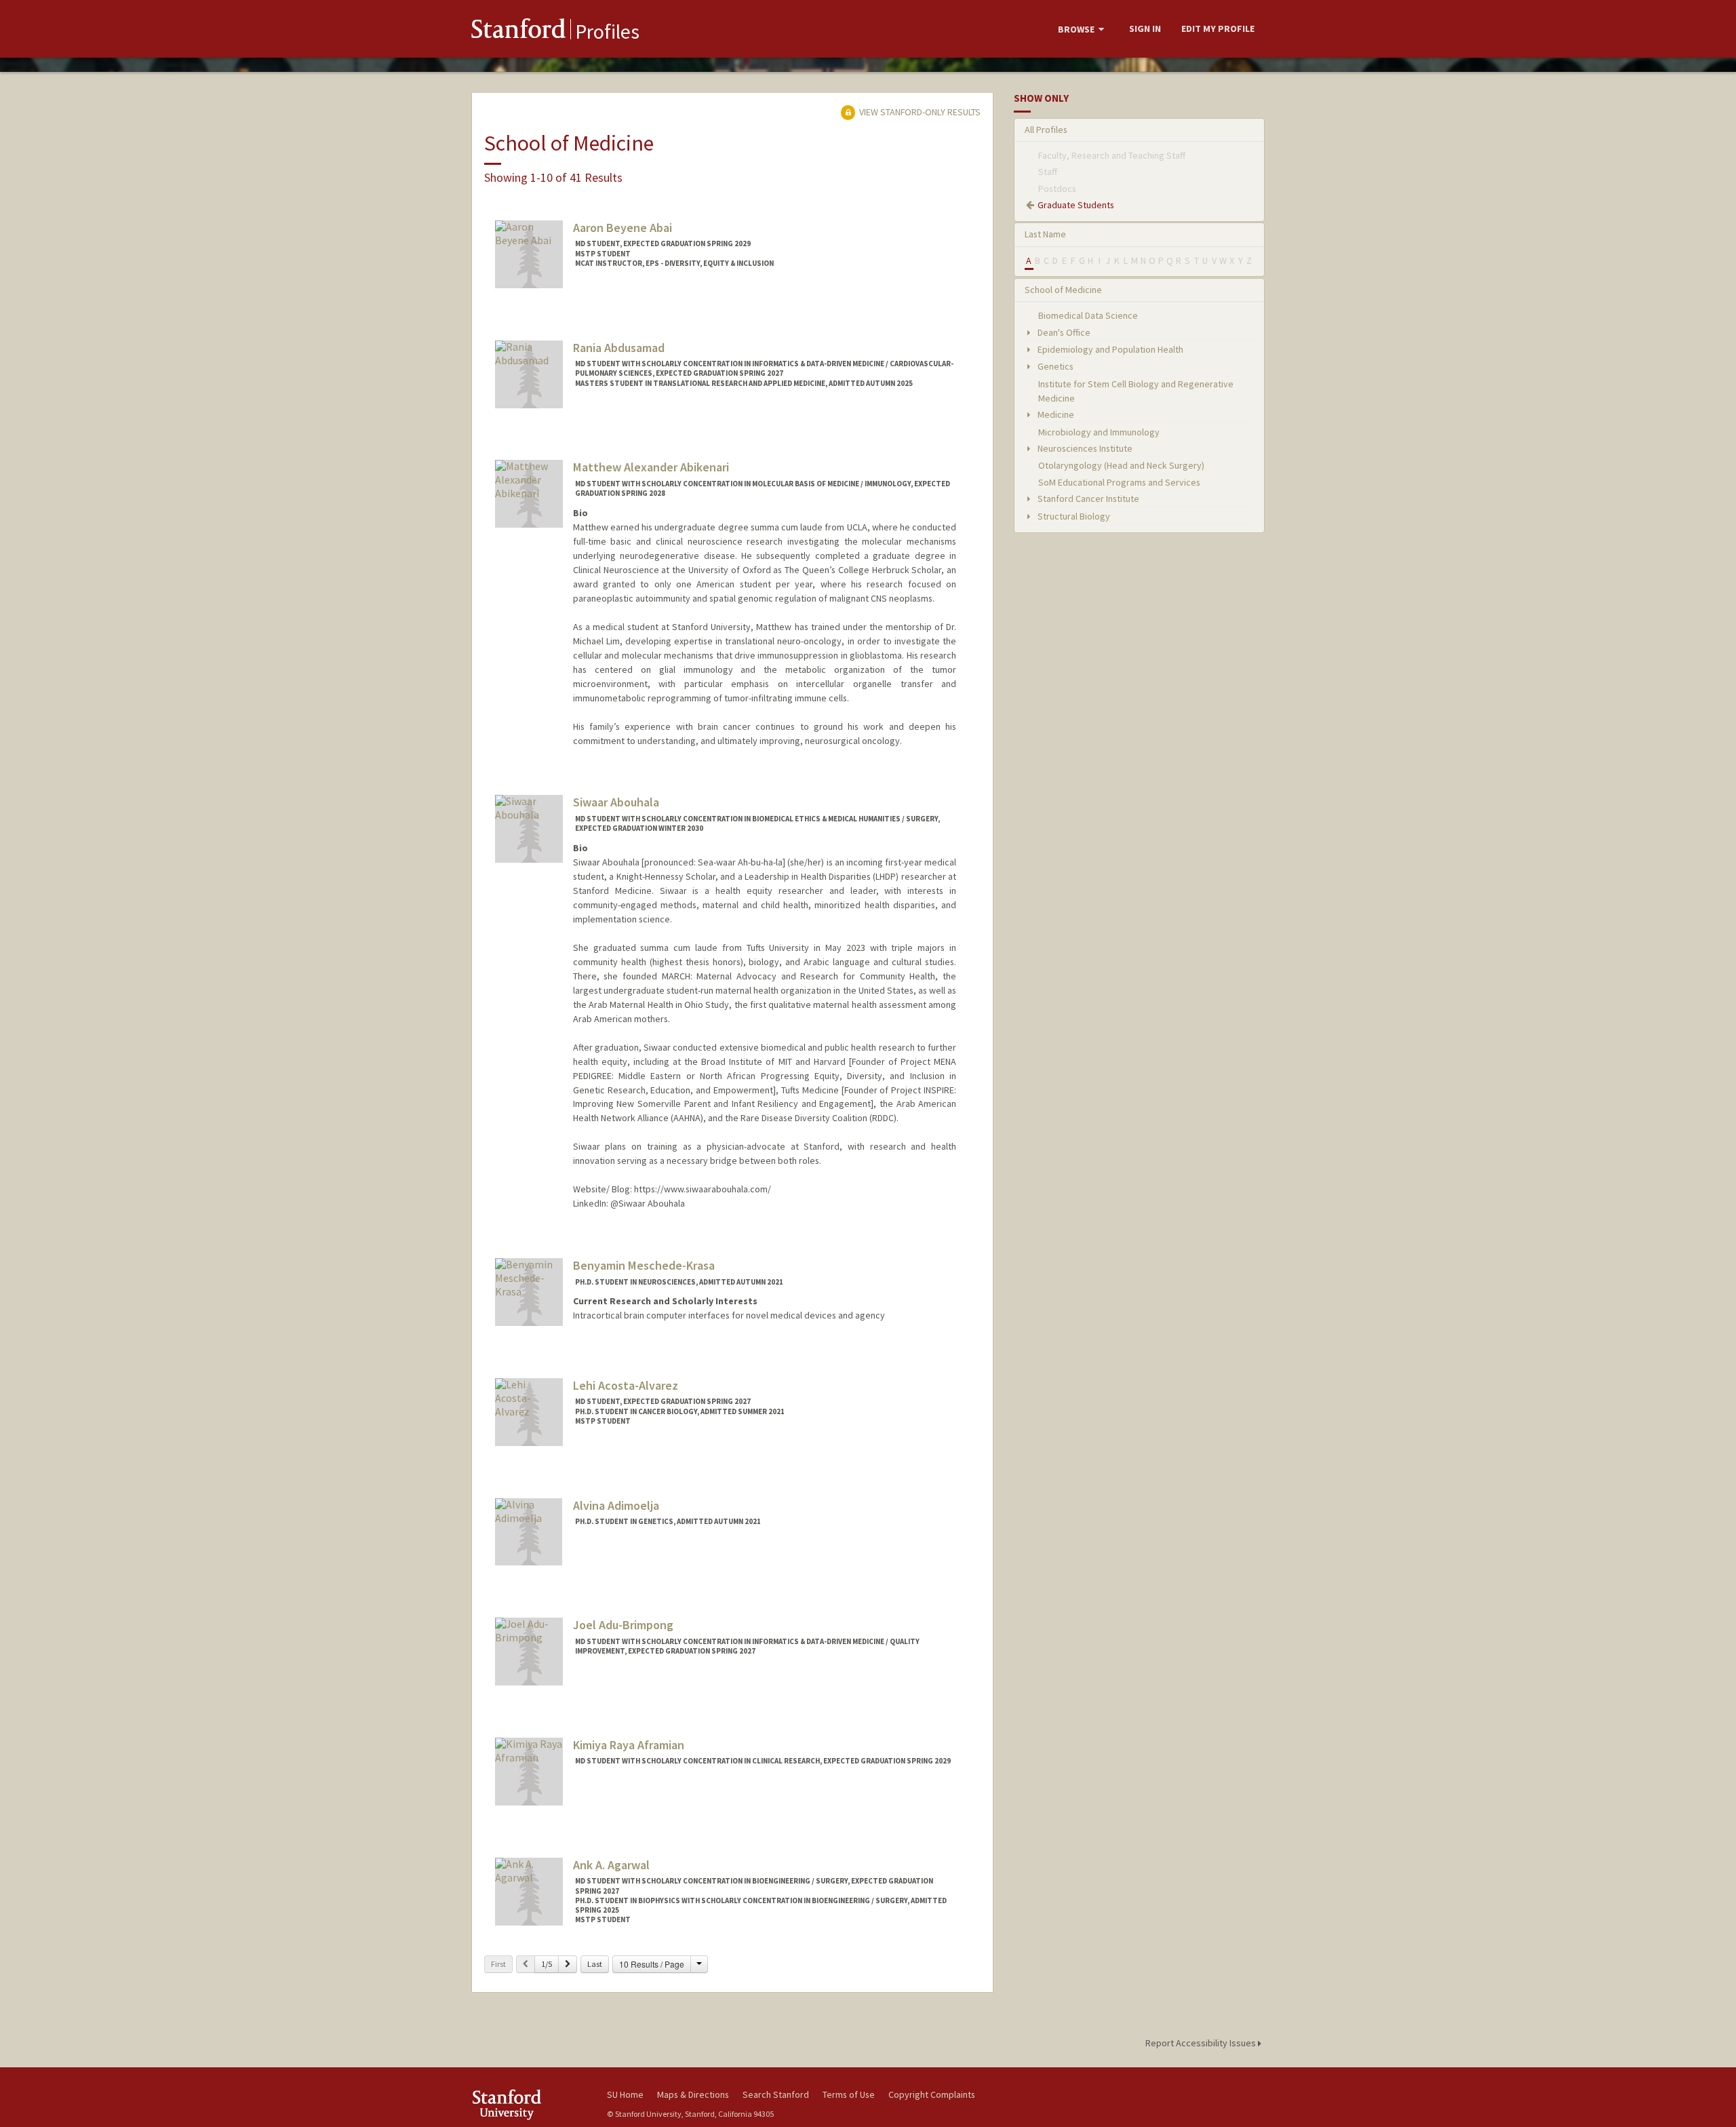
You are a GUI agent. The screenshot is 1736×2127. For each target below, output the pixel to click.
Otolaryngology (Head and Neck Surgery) (1121, 465)
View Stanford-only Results (919, 112)
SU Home (625, 2094)
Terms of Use (849, 2094)
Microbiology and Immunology (1099, 432)
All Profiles (1046, 130)
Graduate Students (1076, 205)
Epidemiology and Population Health (1109, 349)
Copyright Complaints (932, 2094)
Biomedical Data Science (1088, 315)
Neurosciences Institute (1084, 448)
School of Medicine (1063, 290)
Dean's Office (1063, 332)
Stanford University (529, 2104)
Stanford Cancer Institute (1087, 499)
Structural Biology (1073, 516)
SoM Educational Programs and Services (1119, 482)
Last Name (1045, 234)
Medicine (1055, 414)
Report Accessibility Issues (1202, 2043)
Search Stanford (776, 2094)
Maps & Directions (693, 2094)
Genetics (1054, 366)
